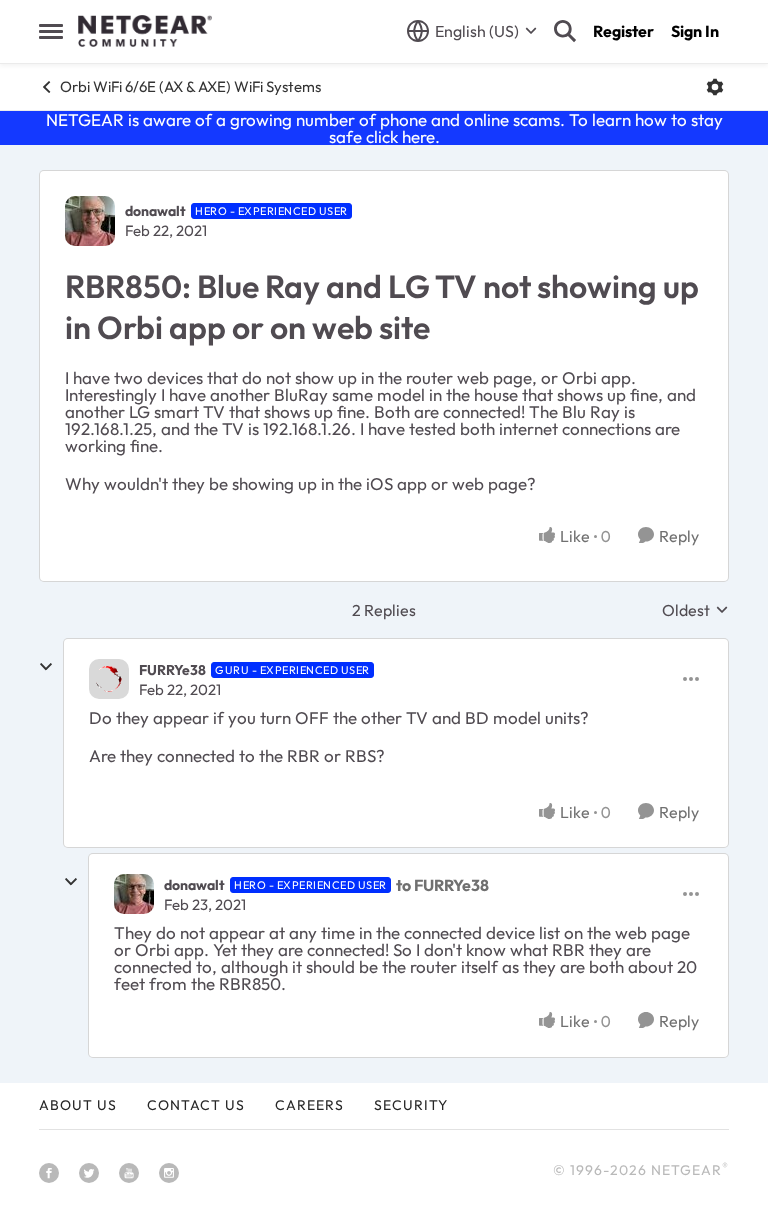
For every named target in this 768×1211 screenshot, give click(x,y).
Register (623, 31)
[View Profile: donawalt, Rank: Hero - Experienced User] (90, 221)
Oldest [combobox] (695, 610)
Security (411, 1105)
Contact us (196, 1105)
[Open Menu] (715, 87)
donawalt (155, 211)
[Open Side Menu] (51, 31)
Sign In (695, 31)
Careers (309, 1105)
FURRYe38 (172, 670)
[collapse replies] (46, 667)
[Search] (565, 31)
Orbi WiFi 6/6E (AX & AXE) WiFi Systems (190, 86)
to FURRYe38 (442, 885)
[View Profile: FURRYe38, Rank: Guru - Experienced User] (109, 679)
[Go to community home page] (145, 31)
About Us (78, 1105)
